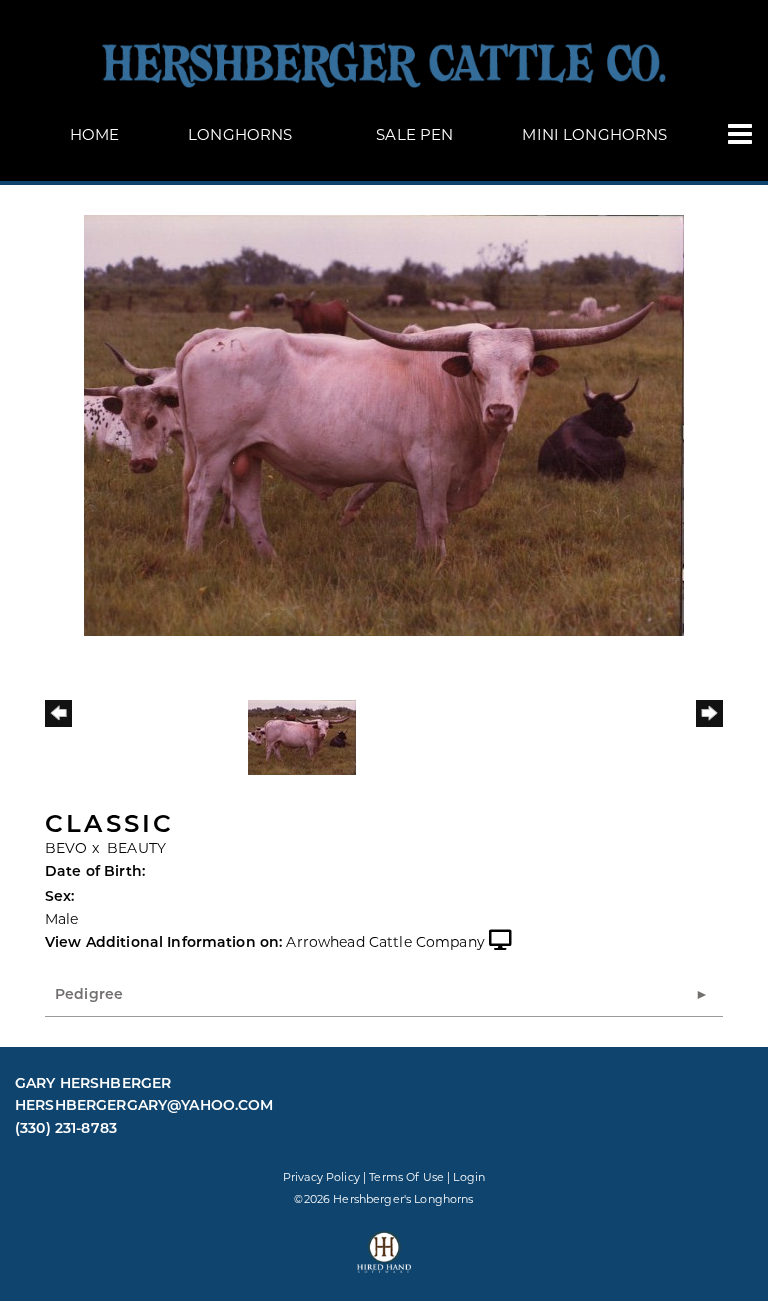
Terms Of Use (406, 1177)
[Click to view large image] (384, 424)
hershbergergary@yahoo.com (144, 1105)
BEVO (66, 848)
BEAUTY (136, 848)
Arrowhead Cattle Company (385, 942)
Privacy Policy (321, 1177)
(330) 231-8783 (66, 1128)
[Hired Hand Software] (384, 1261)
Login (469, 1177)
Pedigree (89, 994)
